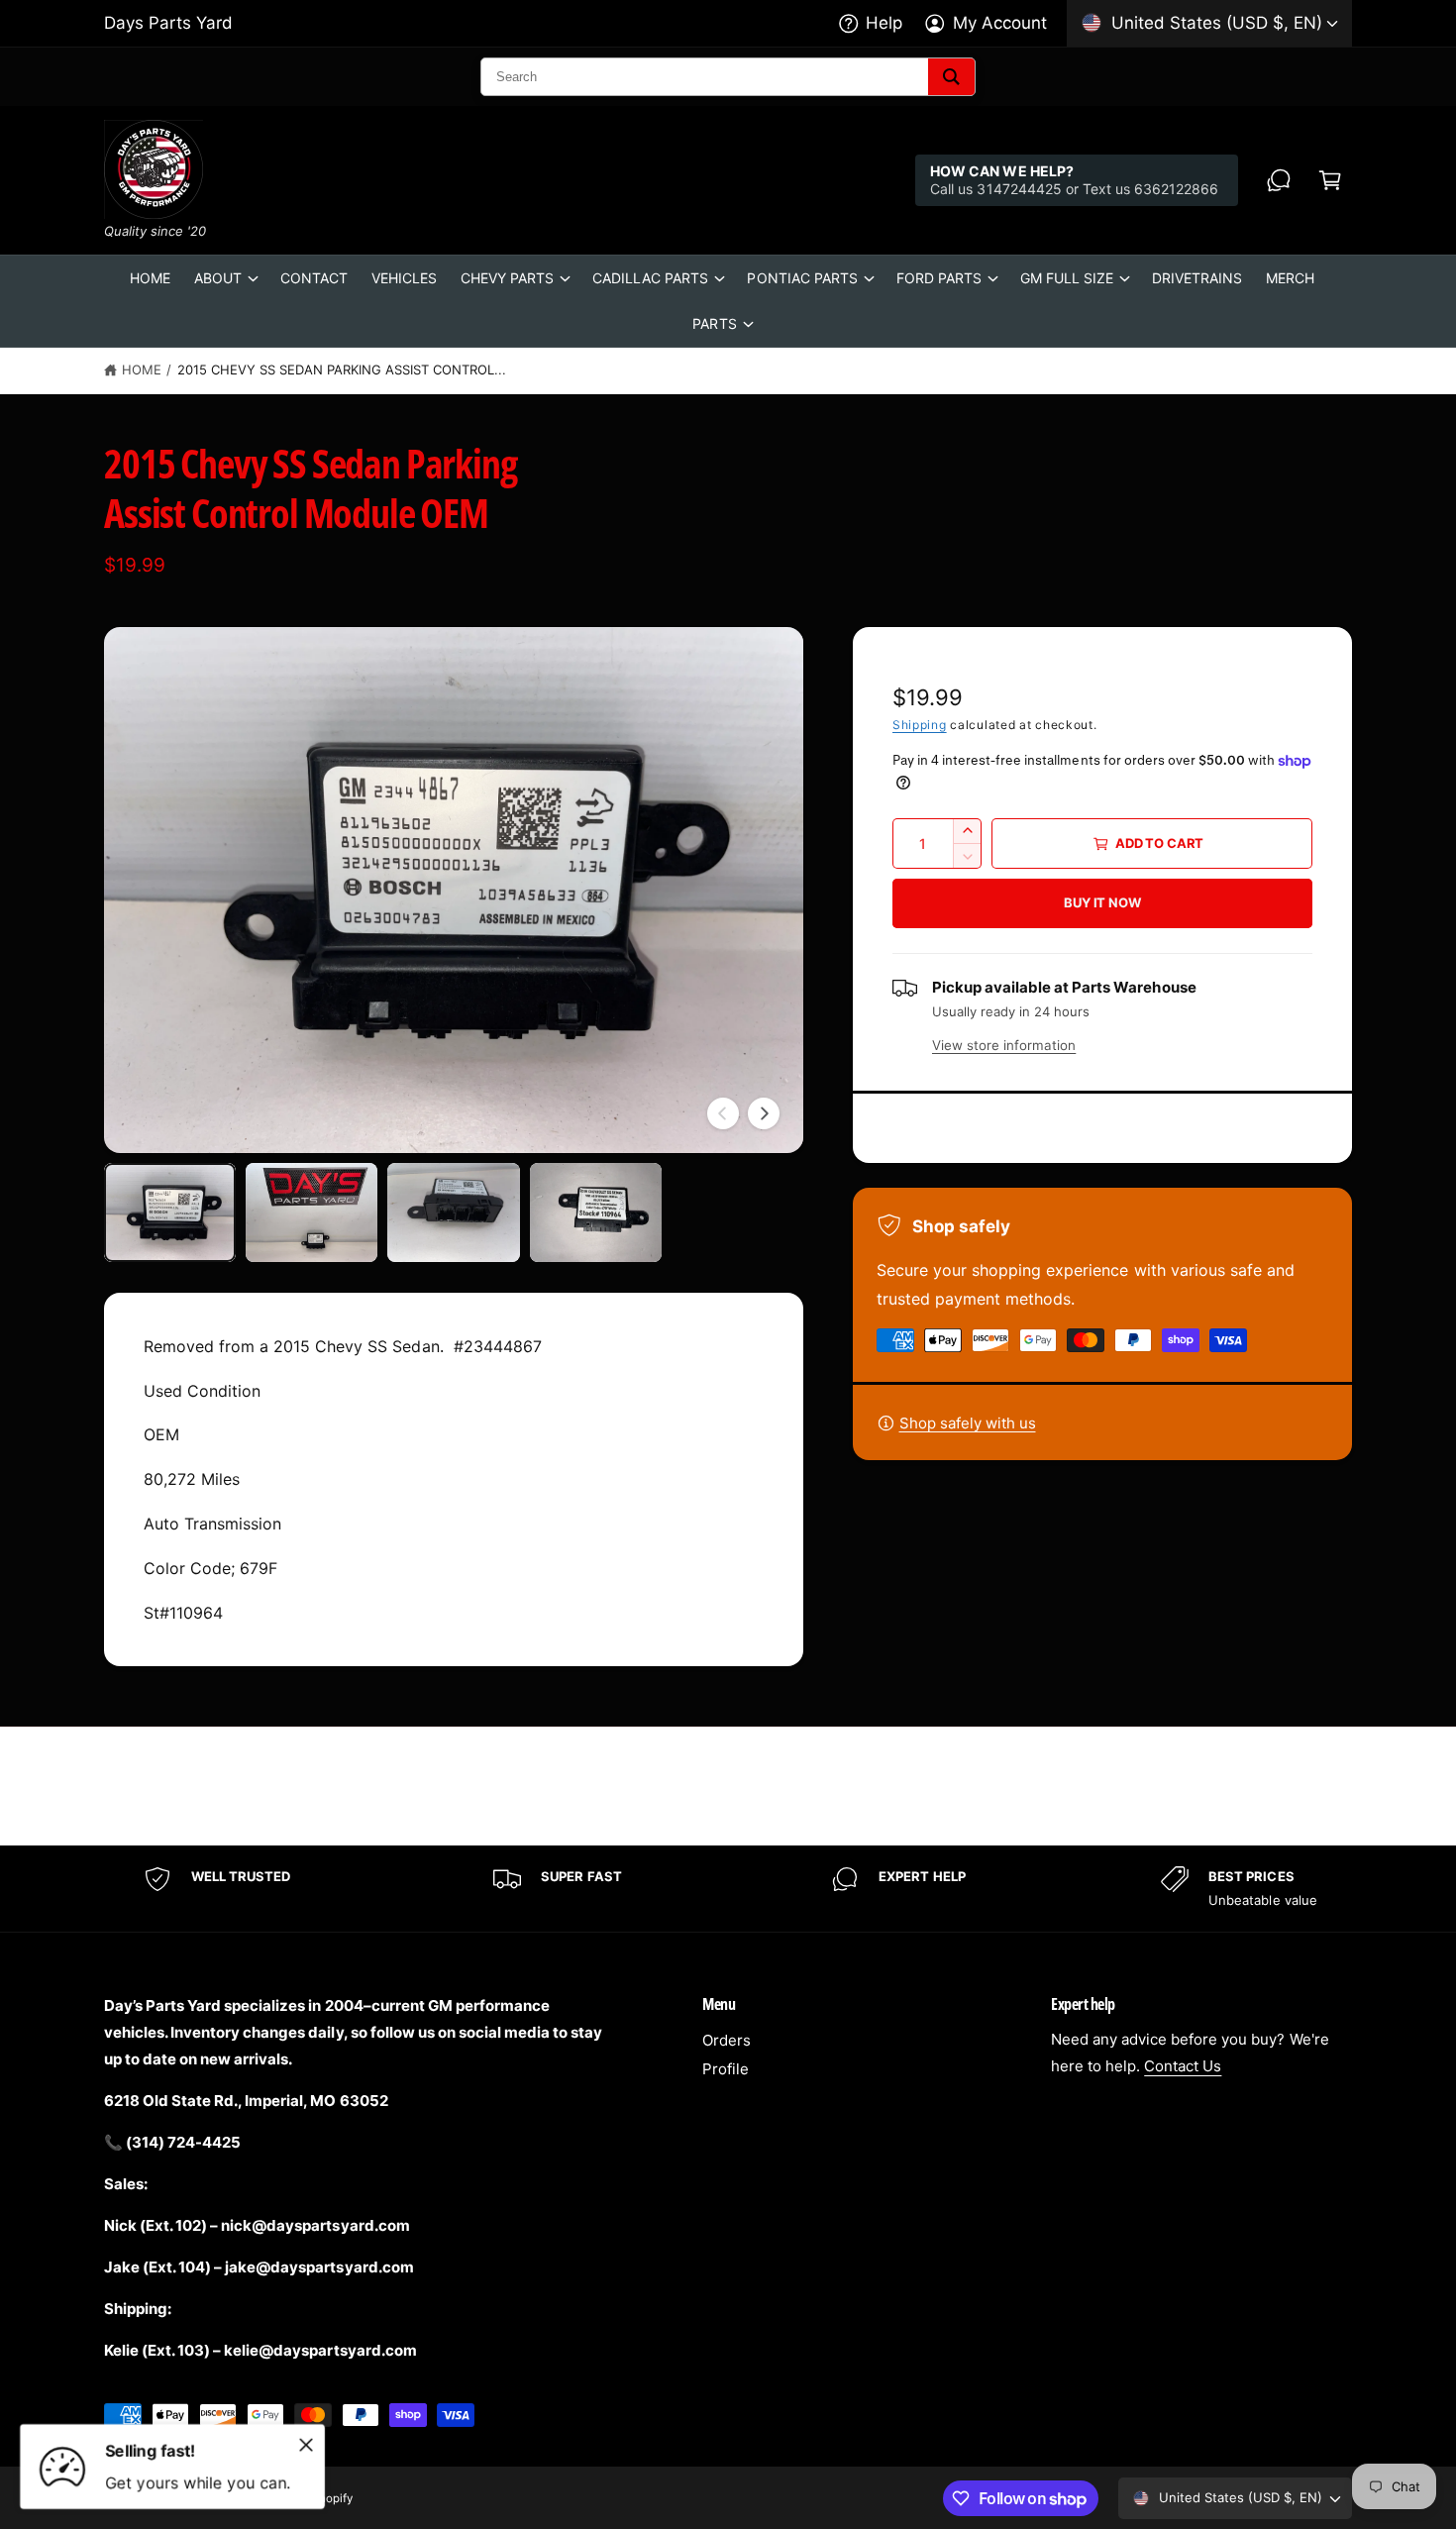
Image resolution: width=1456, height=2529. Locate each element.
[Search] (951, 77)
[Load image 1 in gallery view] (170, 1212)
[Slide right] (764, 1113)
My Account (1000, 23)
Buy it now (1102, 902)
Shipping (920, 725)
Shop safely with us (968, 1423)
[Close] (306, 2445)
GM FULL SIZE (1067, 278)
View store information (1004, 1045)
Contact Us (1183, 2066)
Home (142, 369)
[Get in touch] (1279, 180)
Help (884, 23)
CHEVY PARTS (507, 278)
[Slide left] (723, 1113)
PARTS (714, 323)
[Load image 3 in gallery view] (453, 1212)
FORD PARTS (939, 278)
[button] (1330, 180)
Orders (727, 2040)
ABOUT (218, 278)
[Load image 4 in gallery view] (596, 1212)
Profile (726, 2069)
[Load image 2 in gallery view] (312, 1212)
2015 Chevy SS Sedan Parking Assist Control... (342, 369)
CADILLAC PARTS (650, 278)
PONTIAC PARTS (802, 278)
